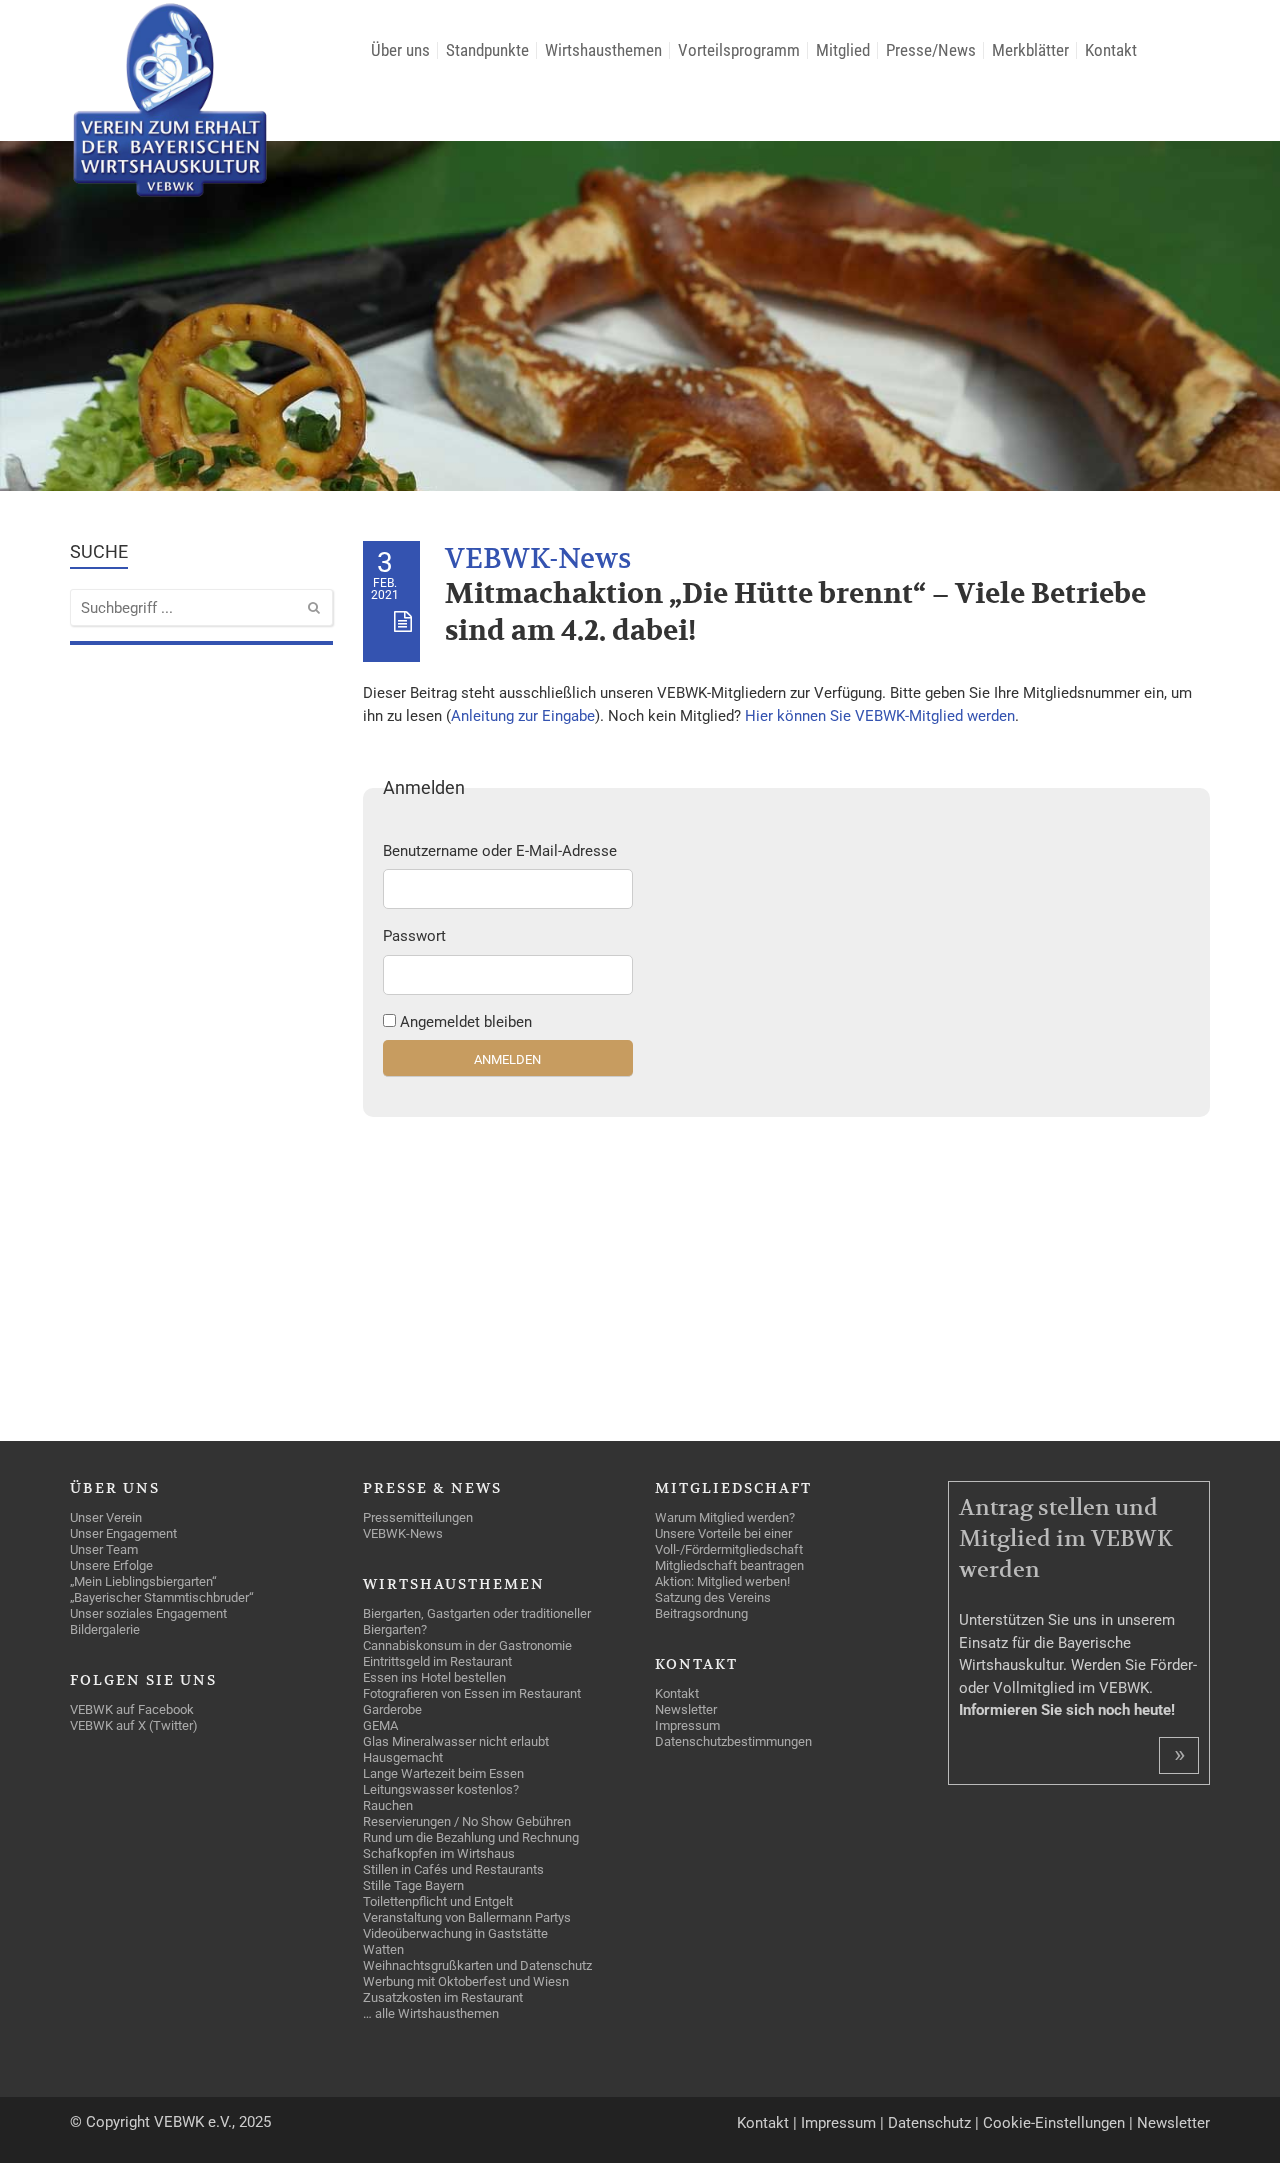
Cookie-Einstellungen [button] (1054, 2123)
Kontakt (763, 2123)
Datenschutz (929, 2123)
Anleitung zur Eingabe (523, 716)
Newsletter (1173, 2123)
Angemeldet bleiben (466, 1022)
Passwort (414, 936)
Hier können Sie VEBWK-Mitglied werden (880, 716)
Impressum (838, 2123)
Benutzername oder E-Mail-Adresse (500, 851)
